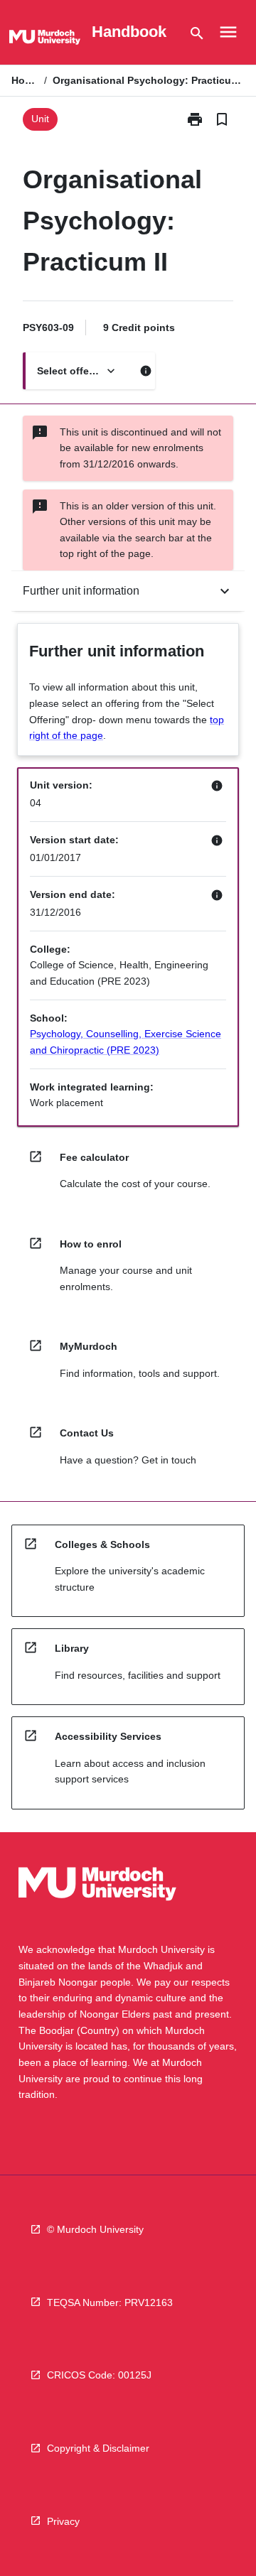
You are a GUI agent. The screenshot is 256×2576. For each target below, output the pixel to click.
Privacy (63, 2521)
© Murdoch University (95, 2229)
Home (25, 80)
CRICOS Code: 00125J (99, 2375)
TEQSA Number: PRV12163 (110, 2302)
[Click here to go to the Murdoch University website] (45, 40)
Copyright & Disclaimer (98, 2448)
